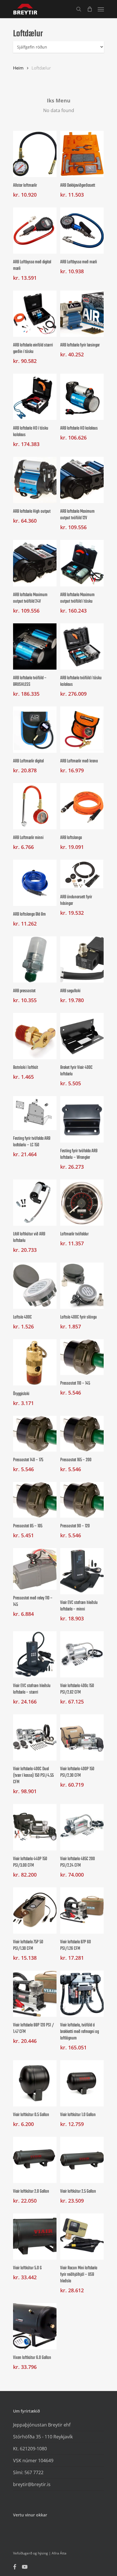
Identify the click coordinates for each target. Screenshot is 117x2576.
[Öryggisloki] (35, 1362)
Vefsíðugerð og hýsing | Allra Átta (40, 2553)
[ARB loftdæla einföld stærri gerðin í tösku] (35, 314)
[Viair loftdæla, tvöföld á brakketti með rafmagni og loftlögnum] (82, 1994)
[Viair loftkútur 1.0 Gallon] (82, 2083)
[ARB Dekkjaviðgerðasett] (82, 154)
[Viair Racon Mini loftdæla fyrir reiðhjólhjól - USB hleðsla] (82, 2237)
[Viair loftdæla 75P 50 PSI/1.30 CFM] (35, 1911)
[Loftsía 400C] (35, 1286)
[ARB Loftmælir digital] (35, 730)
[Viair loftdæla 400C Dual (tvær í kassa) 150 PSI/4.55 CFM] (35, 1737)
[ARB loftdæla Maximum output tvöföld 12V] (82, 480)
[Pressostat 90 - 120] (82, 1500)
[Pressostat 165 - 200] (82, 1434)
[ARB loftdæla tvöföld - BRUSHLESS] (35, 646)
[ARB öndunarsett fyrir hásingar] (82, 874)
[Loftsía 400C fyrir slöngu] (82, 1286)
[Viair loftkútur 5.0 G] (35, 2237)
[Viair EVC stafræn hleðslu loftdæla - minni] (82, 1571)
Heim (18, 68)
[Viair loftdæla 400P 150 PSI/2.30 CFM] (82, 1737)
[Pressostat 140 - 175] (35, 1434)
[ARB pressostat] (35, 959)
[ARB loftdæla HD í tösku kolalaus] (35, 397)
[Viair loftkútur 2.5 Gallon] (82, 2160)
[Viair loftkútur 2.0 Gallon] (35, 2160)
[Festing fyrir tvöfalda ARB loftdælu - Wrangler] (82, 1119)
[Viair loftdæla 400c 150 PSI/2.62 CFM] (82, 1654)
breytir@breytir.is (32, 2484)
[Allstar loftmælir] (35, 154)
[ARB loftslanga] (82, 806)
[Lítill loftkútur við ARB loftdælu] (35, 1203)
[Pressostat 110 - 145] (82, 1357)
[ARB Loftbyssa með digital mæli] (35, 231)
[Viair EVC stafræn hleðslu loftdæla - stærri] (35, 1654)
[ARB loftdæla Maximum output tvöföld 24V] (35, 563)
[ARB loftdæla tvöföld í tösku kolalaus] (82, 646)
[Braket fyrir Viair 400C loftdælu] (82, 1036)
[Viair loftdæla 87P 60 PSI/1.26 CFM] (82, 1911)
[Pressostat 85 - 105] (35, 1500)
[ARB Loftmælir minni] (35, 806)
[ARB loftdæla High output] (35, 480)
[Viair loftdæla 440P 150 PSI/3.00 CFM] (35, 1827)
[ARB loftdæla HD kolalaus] (82, 397)
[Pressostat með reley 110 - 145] (35, 1569)
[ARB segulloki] (82, 959)
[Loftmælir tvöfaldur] (82, 1203)
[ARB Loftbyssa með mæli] (82, 231)
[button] (101, 9)
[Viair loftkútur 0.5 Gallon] (35, 2083)
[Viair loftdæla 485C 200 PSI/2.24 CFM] (82, 1827)
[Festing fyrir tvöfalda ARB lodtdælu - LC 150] (35, 1113)
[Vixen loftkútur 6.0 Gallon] (35, 2326)
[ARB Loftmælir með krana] (82, 730)
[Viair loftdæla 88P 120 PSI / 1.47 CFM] (35, 1994)
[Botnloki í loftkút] (35, 1036)
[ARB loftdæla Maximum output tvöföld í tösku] (82, 563)
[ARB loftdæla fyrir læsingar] (82, 314)
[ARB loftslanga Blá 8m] (35, 883)
